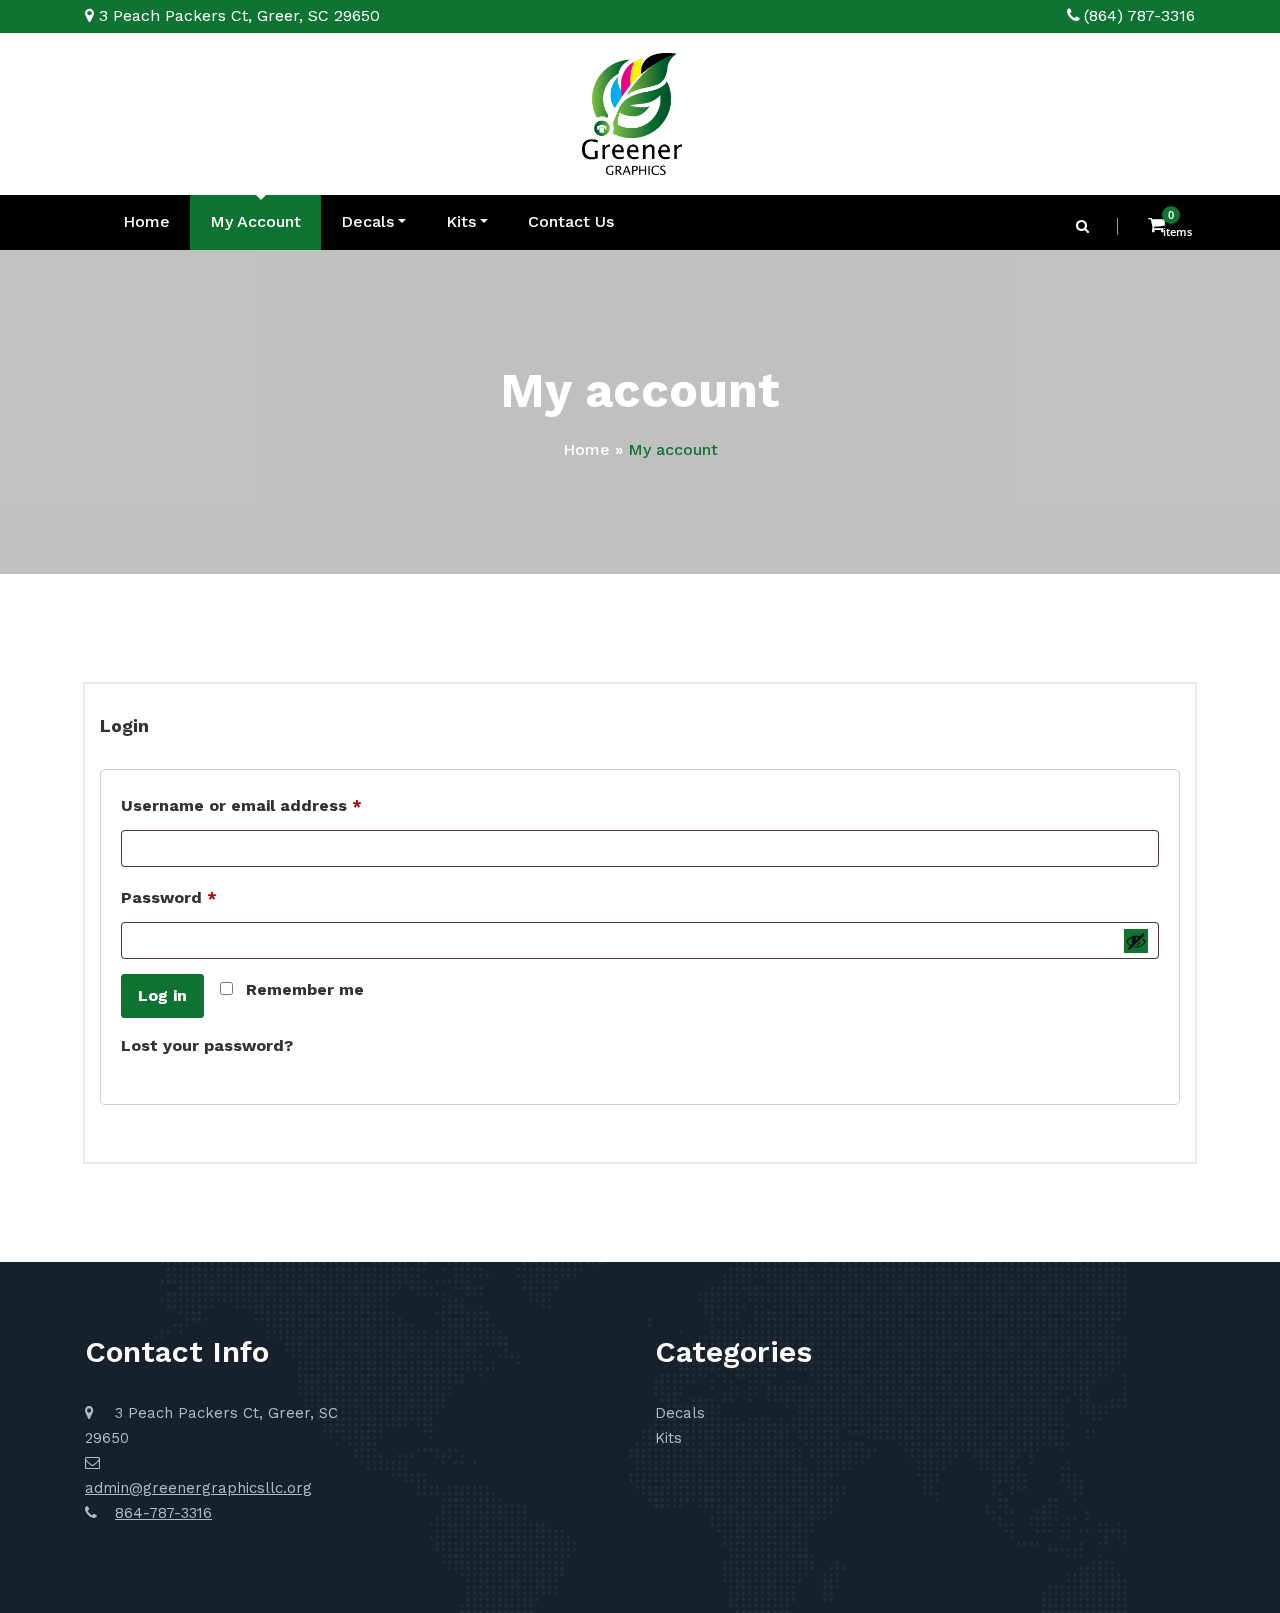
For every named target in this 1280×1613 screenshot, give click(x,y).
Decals (367, 221)
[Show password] (1136, 941)
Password (205, 897)
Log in (162, 995)
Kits (461, 221)
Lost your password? (207, 1045)
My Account (255, 221)
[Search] (1084, 226)
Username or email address (278, 805)
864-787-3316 (163, 1513)
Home (146, 221)
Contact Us (571, 221)
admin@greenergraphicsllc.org (198, 1488)
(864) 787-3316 (1139, 15)
